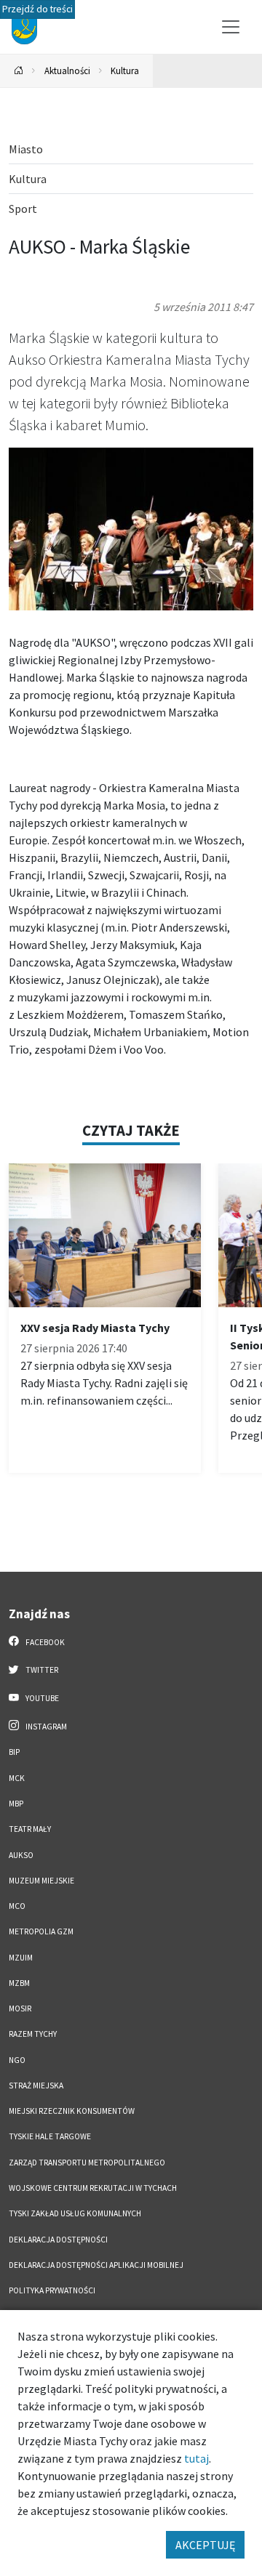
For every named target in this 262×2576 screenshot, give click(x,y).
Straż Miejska (36, 2086)
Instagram (45, 1727)
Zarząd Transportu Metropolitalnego (87, 2163)
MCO (17, 1906)
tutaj (196, 2458)
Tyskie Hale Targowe (50, 2136)
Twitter (41, 1670)
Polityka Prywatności (52, 2290)
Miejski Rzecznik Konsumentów (72, 2111)
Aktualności (67, 70)
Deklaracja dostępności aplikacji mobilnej (96, 2265)
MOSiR (20, 2008)
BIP (14, 1752)
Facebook (44, 1642)
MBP (16, 1804)
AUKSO (21, 1855)
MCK (17, 1778)
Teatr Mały (30, 1829)
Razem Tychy (33, 2034)
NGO (17, 2060)
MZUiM (21, 1958)
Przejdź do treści (37, 9)
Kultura (125, 70)
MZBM (19, 1983)
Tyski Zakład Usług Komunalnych (75, 2213)
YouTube (41, 1698)
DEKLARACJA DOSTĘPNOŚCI (58, 2240)
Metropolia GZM (41, 1931)
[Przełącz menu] (231, 27)
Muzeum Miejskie (41, 1881)
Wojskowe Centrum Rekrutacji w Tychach (93, 2188)
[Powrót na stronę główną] (19, 71)
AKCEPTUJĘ (205, 2545)
